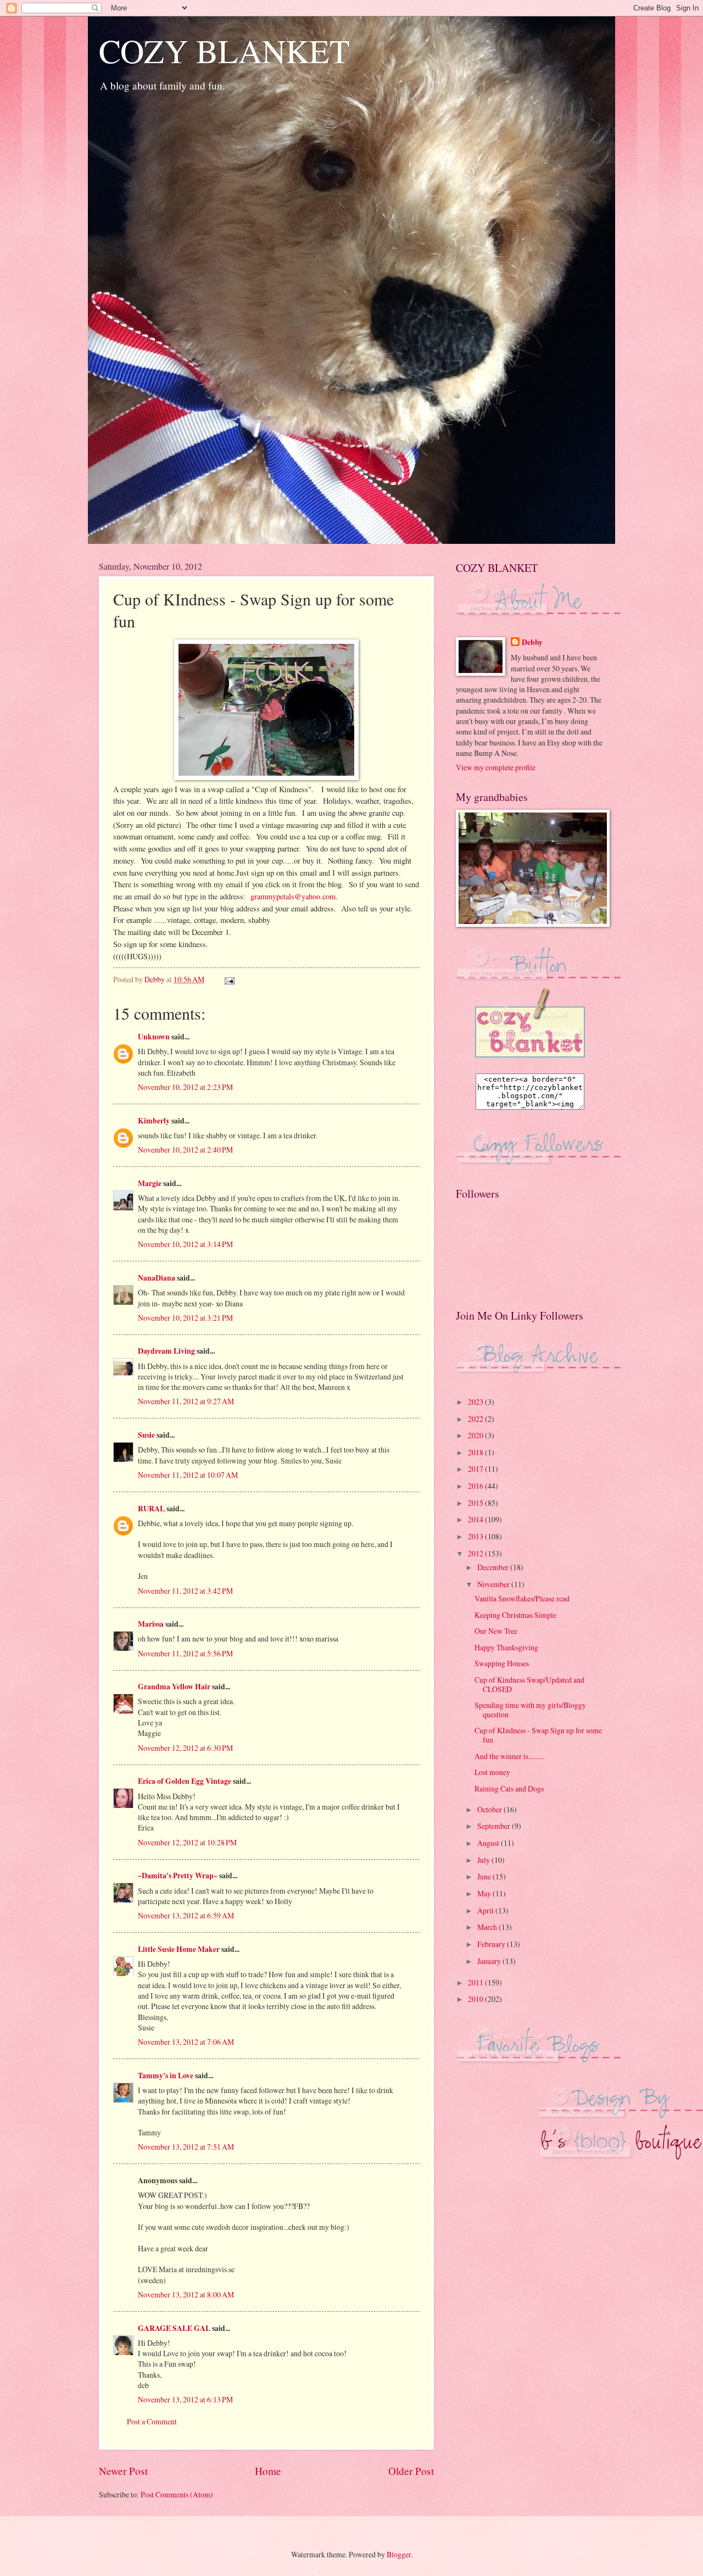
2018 (476, 1452)
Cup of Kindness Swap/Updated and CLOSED (529, 1684)
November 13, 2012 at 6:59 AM (186, 1915)
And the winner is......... (509, 1756)
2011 (476, 1982)
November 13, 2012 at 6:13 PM (185, 2399)
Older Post (411, 2471)
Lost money (492, 1772)
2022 (476, 1419)
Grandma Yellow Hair (174, 1687)
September (495, 1826)
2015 (476, 1503)
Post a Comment (152, 2421)
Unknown (154, 1037)
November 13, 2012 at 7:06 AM (186, 2042)
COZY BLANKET (224, 51)
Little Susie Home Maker (179, 1949)
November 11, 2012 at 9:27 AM (186, 1401)
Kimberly (154, 1121)
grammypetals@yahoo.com (293, 896)
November (494, 1584)
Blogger (399, 2554)
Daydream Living (166, 1351)
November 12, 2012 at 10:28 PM (187, 1842)
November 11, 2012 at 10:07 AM (188, 1475)
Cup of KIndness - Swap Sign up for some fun (538, 1735)
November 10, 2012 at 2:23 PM (185, 1087)
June (485, 1876)
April (486, 1910)
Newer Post (123, 2471)
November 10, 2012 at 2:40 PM (185, 1150)
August (489, 1843)
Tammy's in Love (166, 2076)
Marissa (151, 1624)
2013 (476, 1536)
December (494, 1567)
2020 (476, 1435)
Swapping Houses (502, 1663)
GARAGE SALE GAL (174, 2328)
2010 (476, 1999)
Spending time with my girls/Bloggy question (530, 1710)
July (484, 1860)
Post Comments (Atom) (177, 2494)
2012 (476, 1553)
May (485, 1893)
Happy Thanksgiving (506, 1647)
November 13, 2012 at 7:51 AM (186, 2147)
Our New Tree (496, 1631)
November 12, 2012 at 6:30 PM (185, 1748)
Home (268, 2471)
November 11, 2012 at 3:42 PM (185, 1591)
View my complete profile (496, 767)
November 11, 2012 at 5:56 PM (185, 1653)
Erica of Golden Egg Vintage (185, 1781)
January (490, 1961)
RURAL (152, 1509)
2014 (476, 1519)
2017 (476, 1469)
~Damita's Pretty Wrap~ (178, 1876)
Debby (532, 642)
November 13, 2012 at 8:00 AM (186, 2294)
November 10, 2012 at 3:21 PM (185, 1318)
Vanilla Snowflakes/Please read (522, 1598)
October (490, 1809)
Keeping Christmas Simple (515, 1615)
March (488, 1927)
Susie (146, 1435)
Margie (150, 1183)
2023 (476, 1402)
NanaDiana (157, 1278)
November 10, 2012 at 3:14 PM (185, 1244)
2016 (476, 1486)
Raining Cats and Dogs (509, 1788)
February (492, 1944)
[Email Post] (229, 979)
